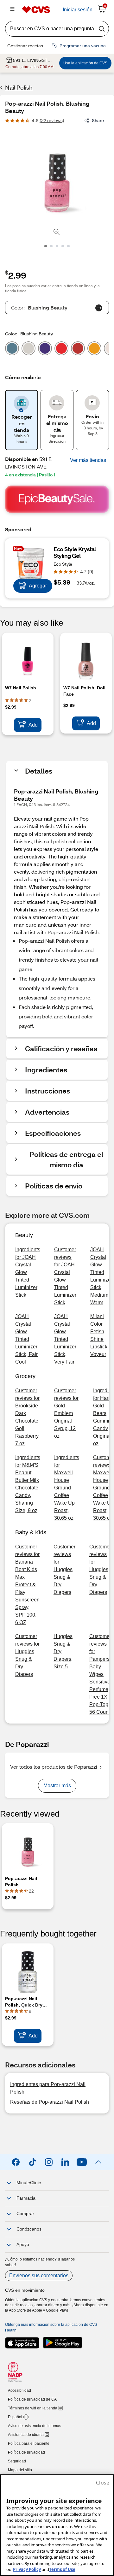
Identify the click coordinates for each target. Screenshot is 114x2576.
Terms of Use (62, 2569)
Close (103, 2483)
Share (98, 120)
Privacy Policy (27, 2569)
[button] (88, 460)
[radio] (12, 350)
